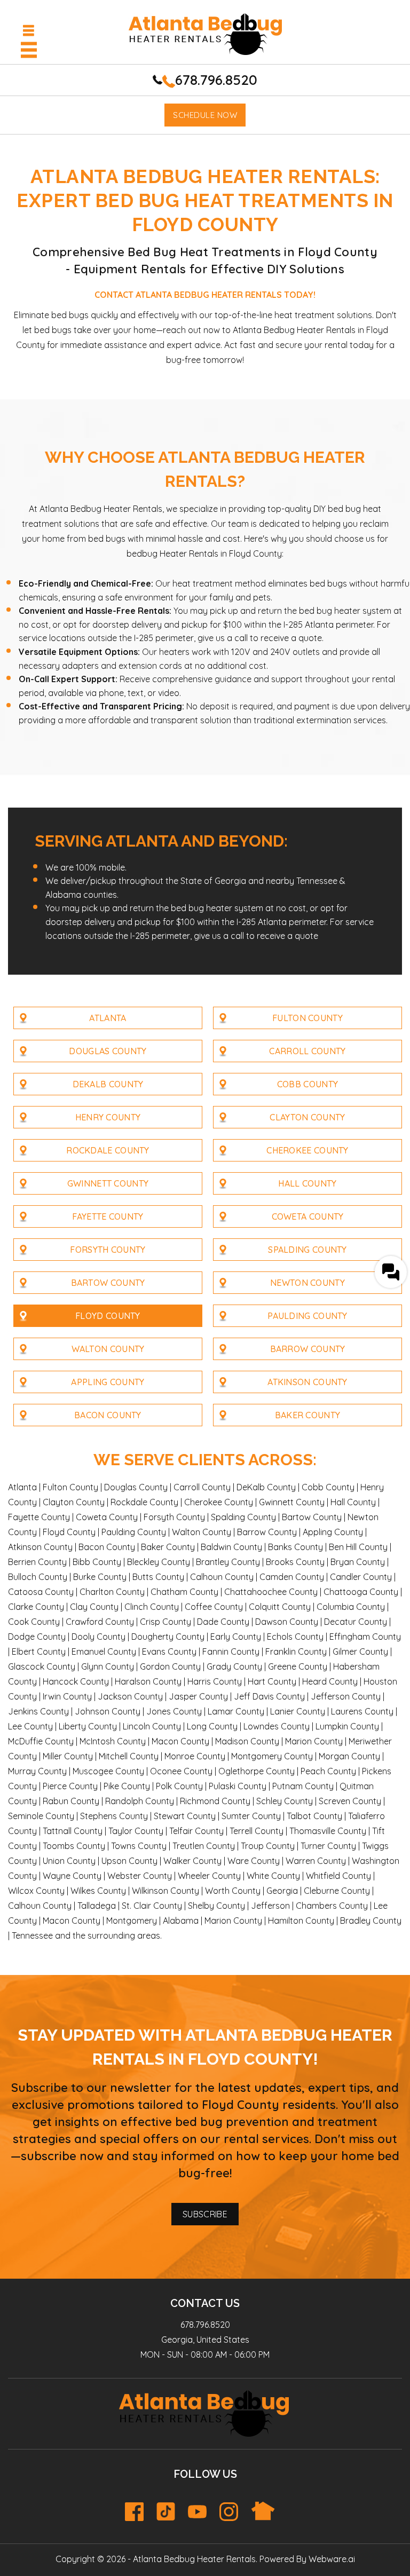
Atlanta (108, 1018)
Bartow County (108, 1283)
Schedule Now (205, 115)
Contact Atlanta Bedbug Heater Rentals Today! (205, 295)
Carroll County (307, 1051)
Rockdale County (108, 1150)
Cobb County (307, 1084)
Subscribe (205, 2214)
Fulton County (307, 1018)
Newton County (307, 1283)
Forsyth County (108, 1250)
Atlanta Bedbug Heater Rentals (194, 2559)
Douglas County (108, 1051)
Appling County (108, 1382)
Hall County (307, 1183)
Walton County (108, 1349)
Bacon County (108, 1415)
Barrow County (308, 1349)
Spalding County (307, 1250)
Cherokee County (307, 1150)
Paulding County (307, 1316)
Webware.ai (332, 2559)
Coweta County (308, 1216)
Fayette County (108, 1216)
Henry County (108, 1117)
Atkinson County (307, 1382)
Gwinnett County (108, 1183)
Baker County (308, 1415)
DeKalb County (108, 1084)
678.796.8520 (216, 80)
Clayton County (307, 1117)
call (241, 638)
